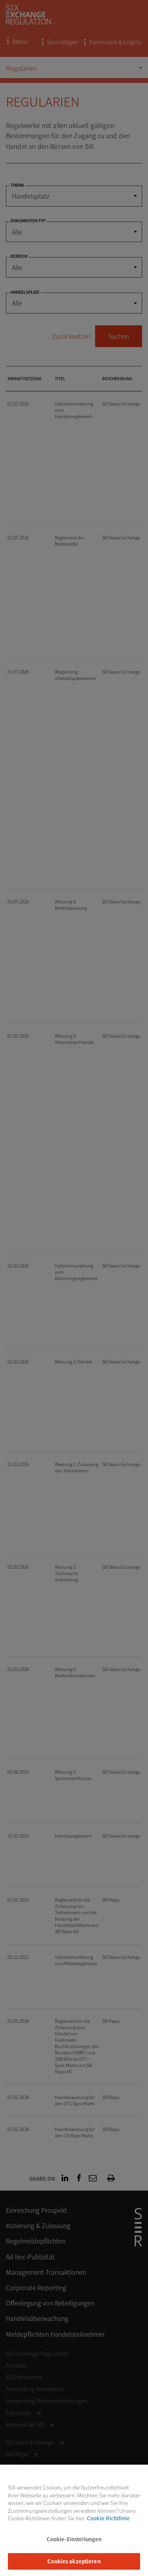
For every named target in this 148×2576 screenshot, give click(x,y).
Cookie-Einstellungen (74, 2539)
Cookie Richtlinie (108, 2518)
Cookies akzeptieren (74, 2561)
